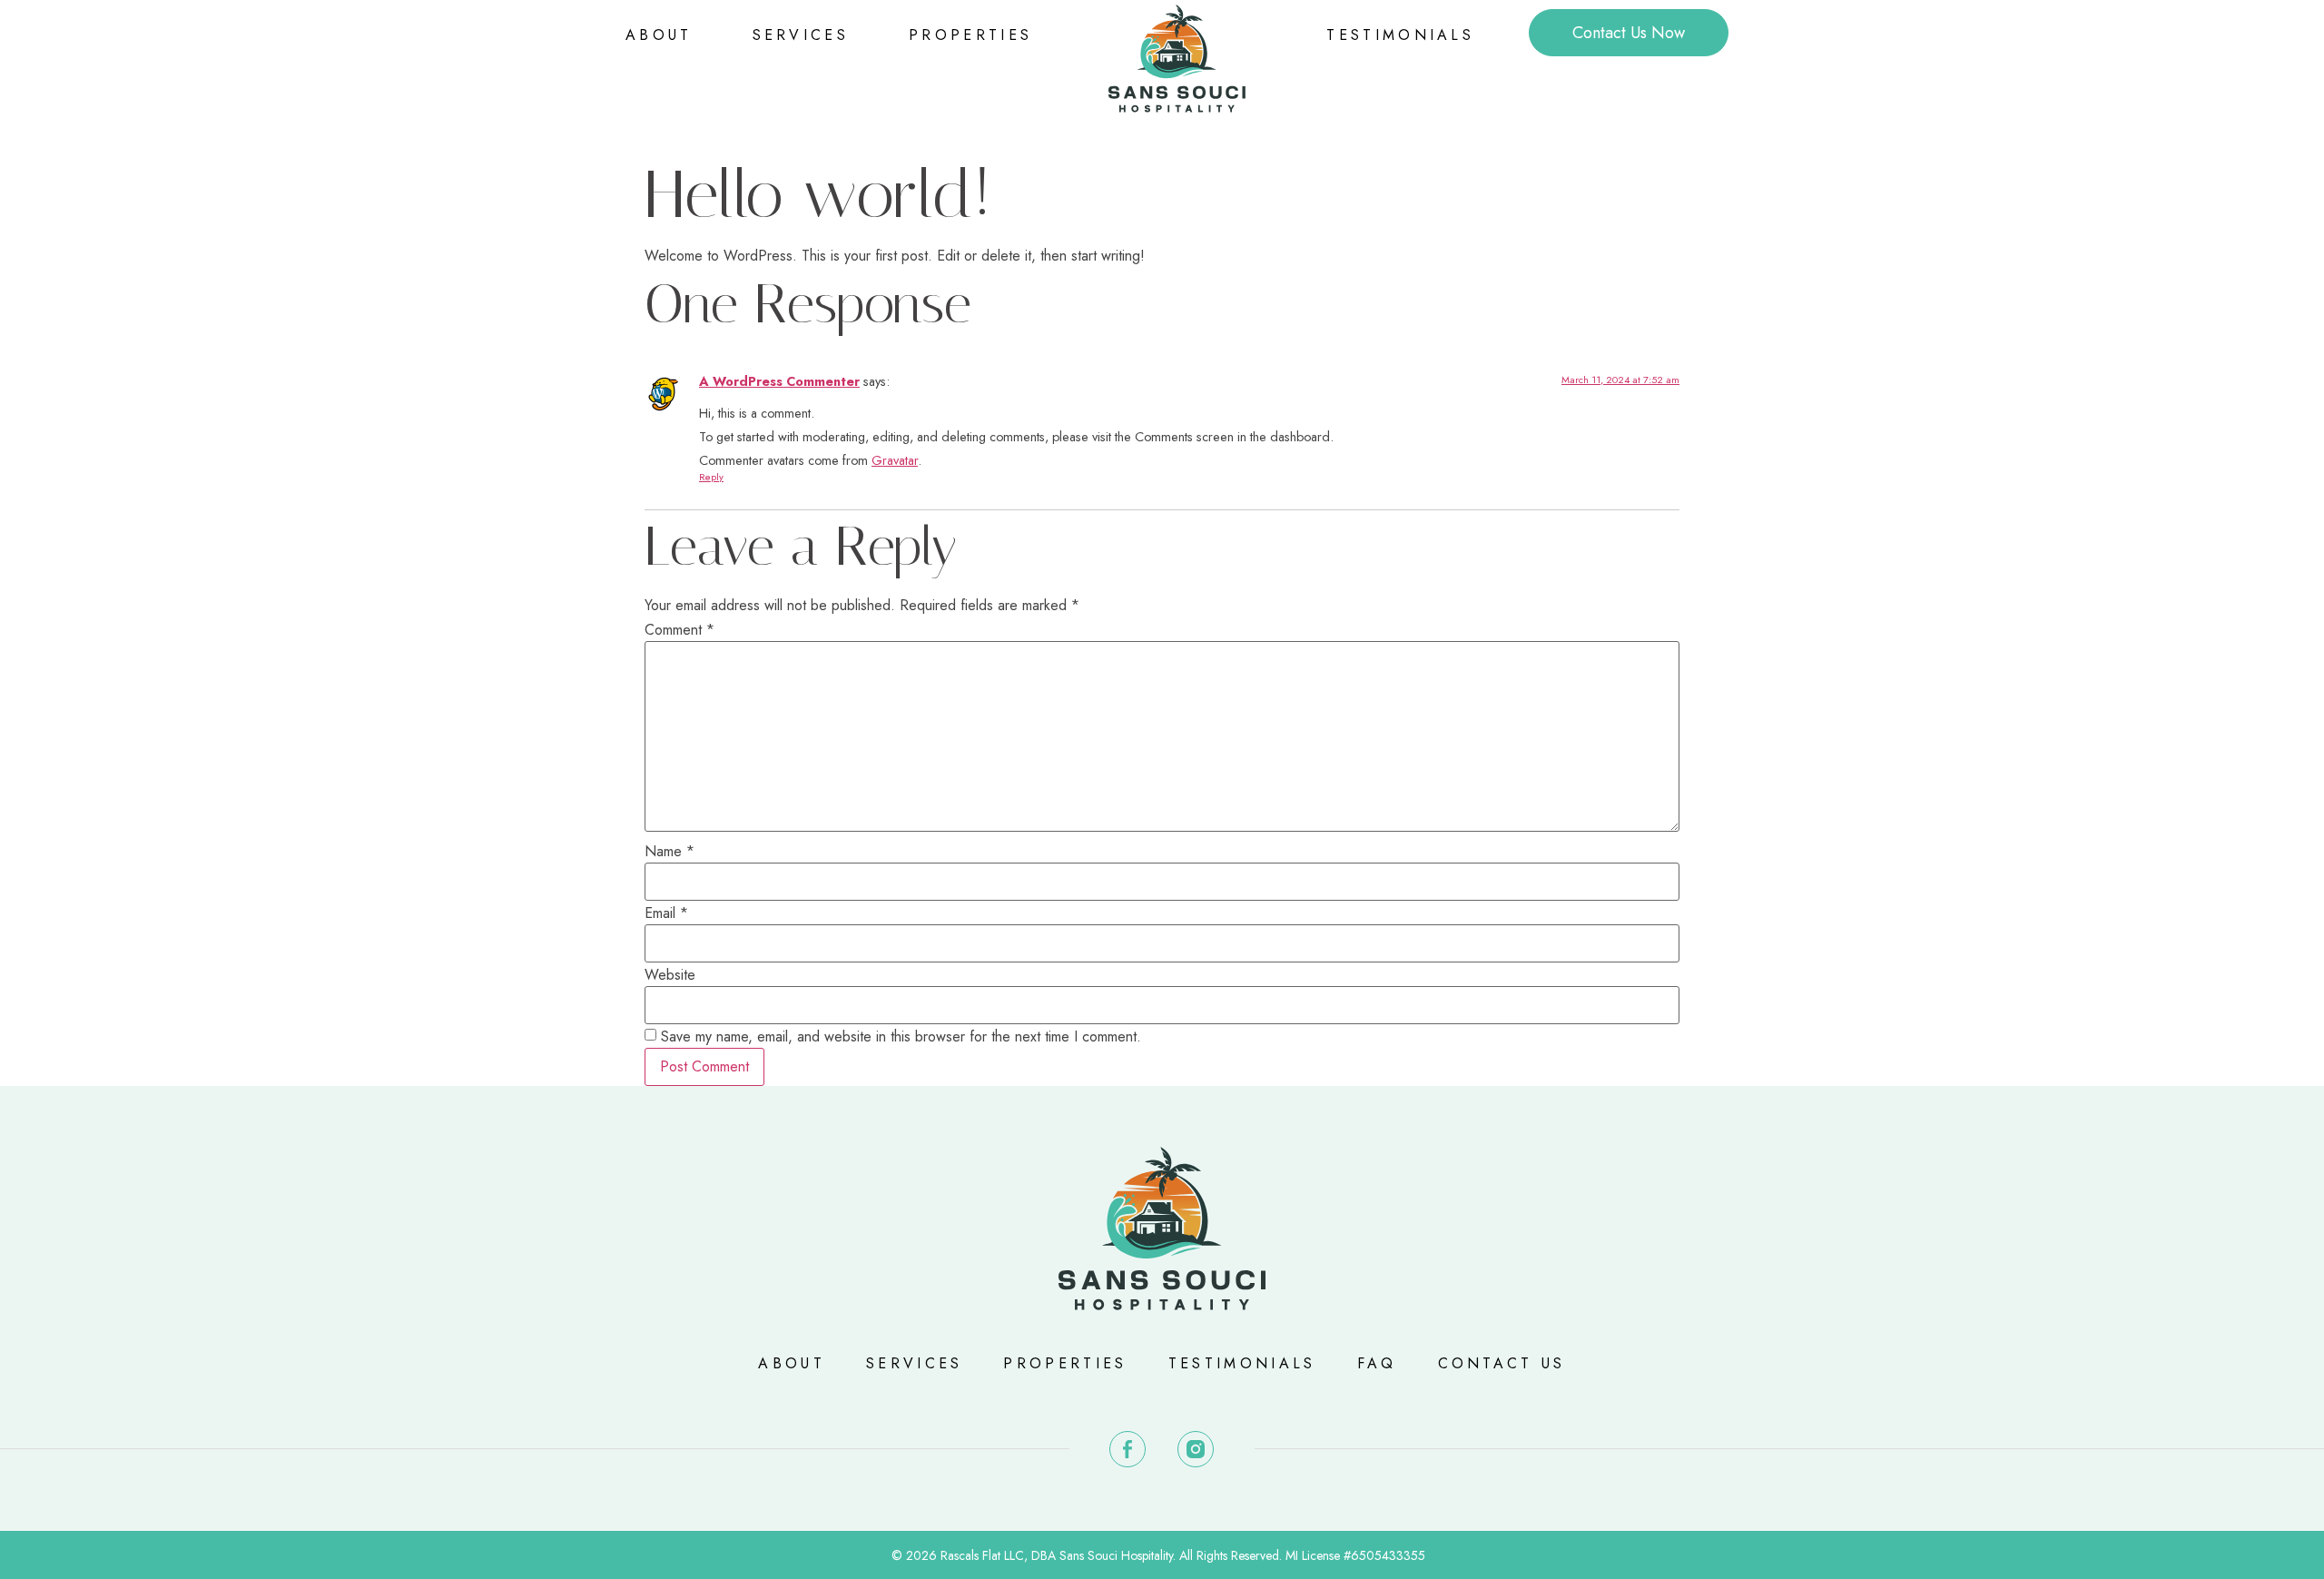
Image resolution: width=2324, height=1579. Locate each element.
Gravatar (895, 460)
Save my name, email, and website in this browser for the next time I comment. (901, 1037)
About (659, 35)
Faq (1377, 1363)
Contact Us (1502, 1363)
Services (801, 35)
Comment (679, 630)
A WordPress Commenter (779, 381)
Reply (711, 477)
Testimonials (1400, 35)
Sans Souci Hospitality (1116, 1555)
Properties (970, 35)
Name (670, 852)
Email (666, 913)
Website (670, 975)
